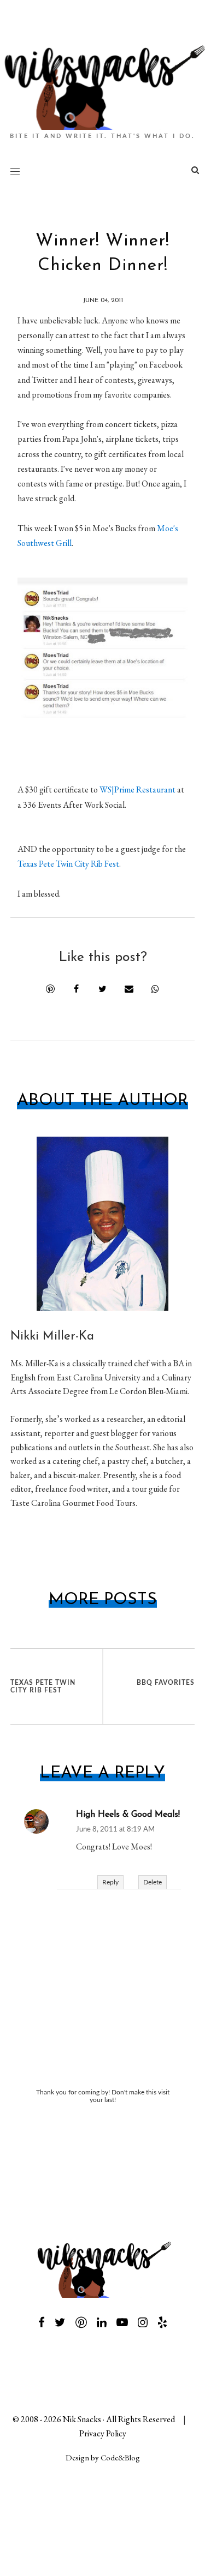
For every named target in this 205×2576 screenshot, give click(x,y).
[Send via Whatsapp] (155, 989)
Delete (153, 1882)
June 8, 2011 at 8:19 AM (115, 1830)
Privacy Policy (103, 2433)
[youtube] (122, 2322)
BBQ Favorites (166, 1683)
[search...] (195, 172)
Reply (110, 1882)
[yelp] (162, 2322)
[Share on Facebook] (77, 989)
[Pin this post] (50, 989)
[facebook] (42, 2322)
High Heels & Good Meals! (128, 1815)
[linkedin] (102, 2322)
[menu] (15, 171)
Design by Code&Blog (103, 2457)
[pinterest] (81, 2322)
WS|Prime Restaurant (137, 789)
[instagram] (143, 2322)
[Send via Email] (129, 989)
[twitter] (60, 2322)
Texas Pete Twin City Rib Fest (68, 864)
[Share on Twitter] (103, 989)
